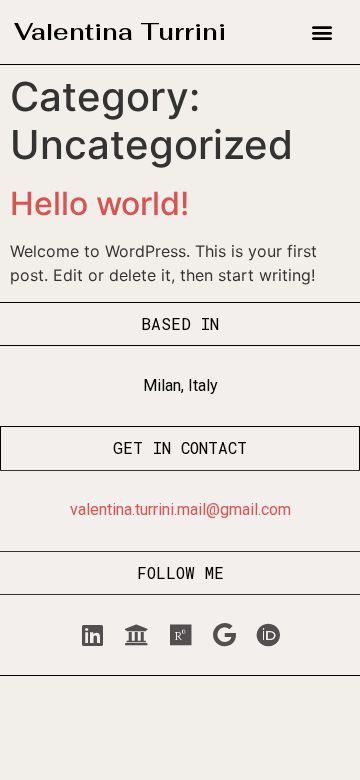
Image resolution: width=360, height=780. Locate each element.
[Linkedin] (92, 635)
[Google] (224, 635)
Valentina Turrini (120, 31)
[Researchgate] (180, 635)
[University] (136, 635)
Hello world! (99, 203)
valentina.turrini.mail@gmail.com (180, 509)
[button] (322, 32)
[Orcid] (268, 635)
